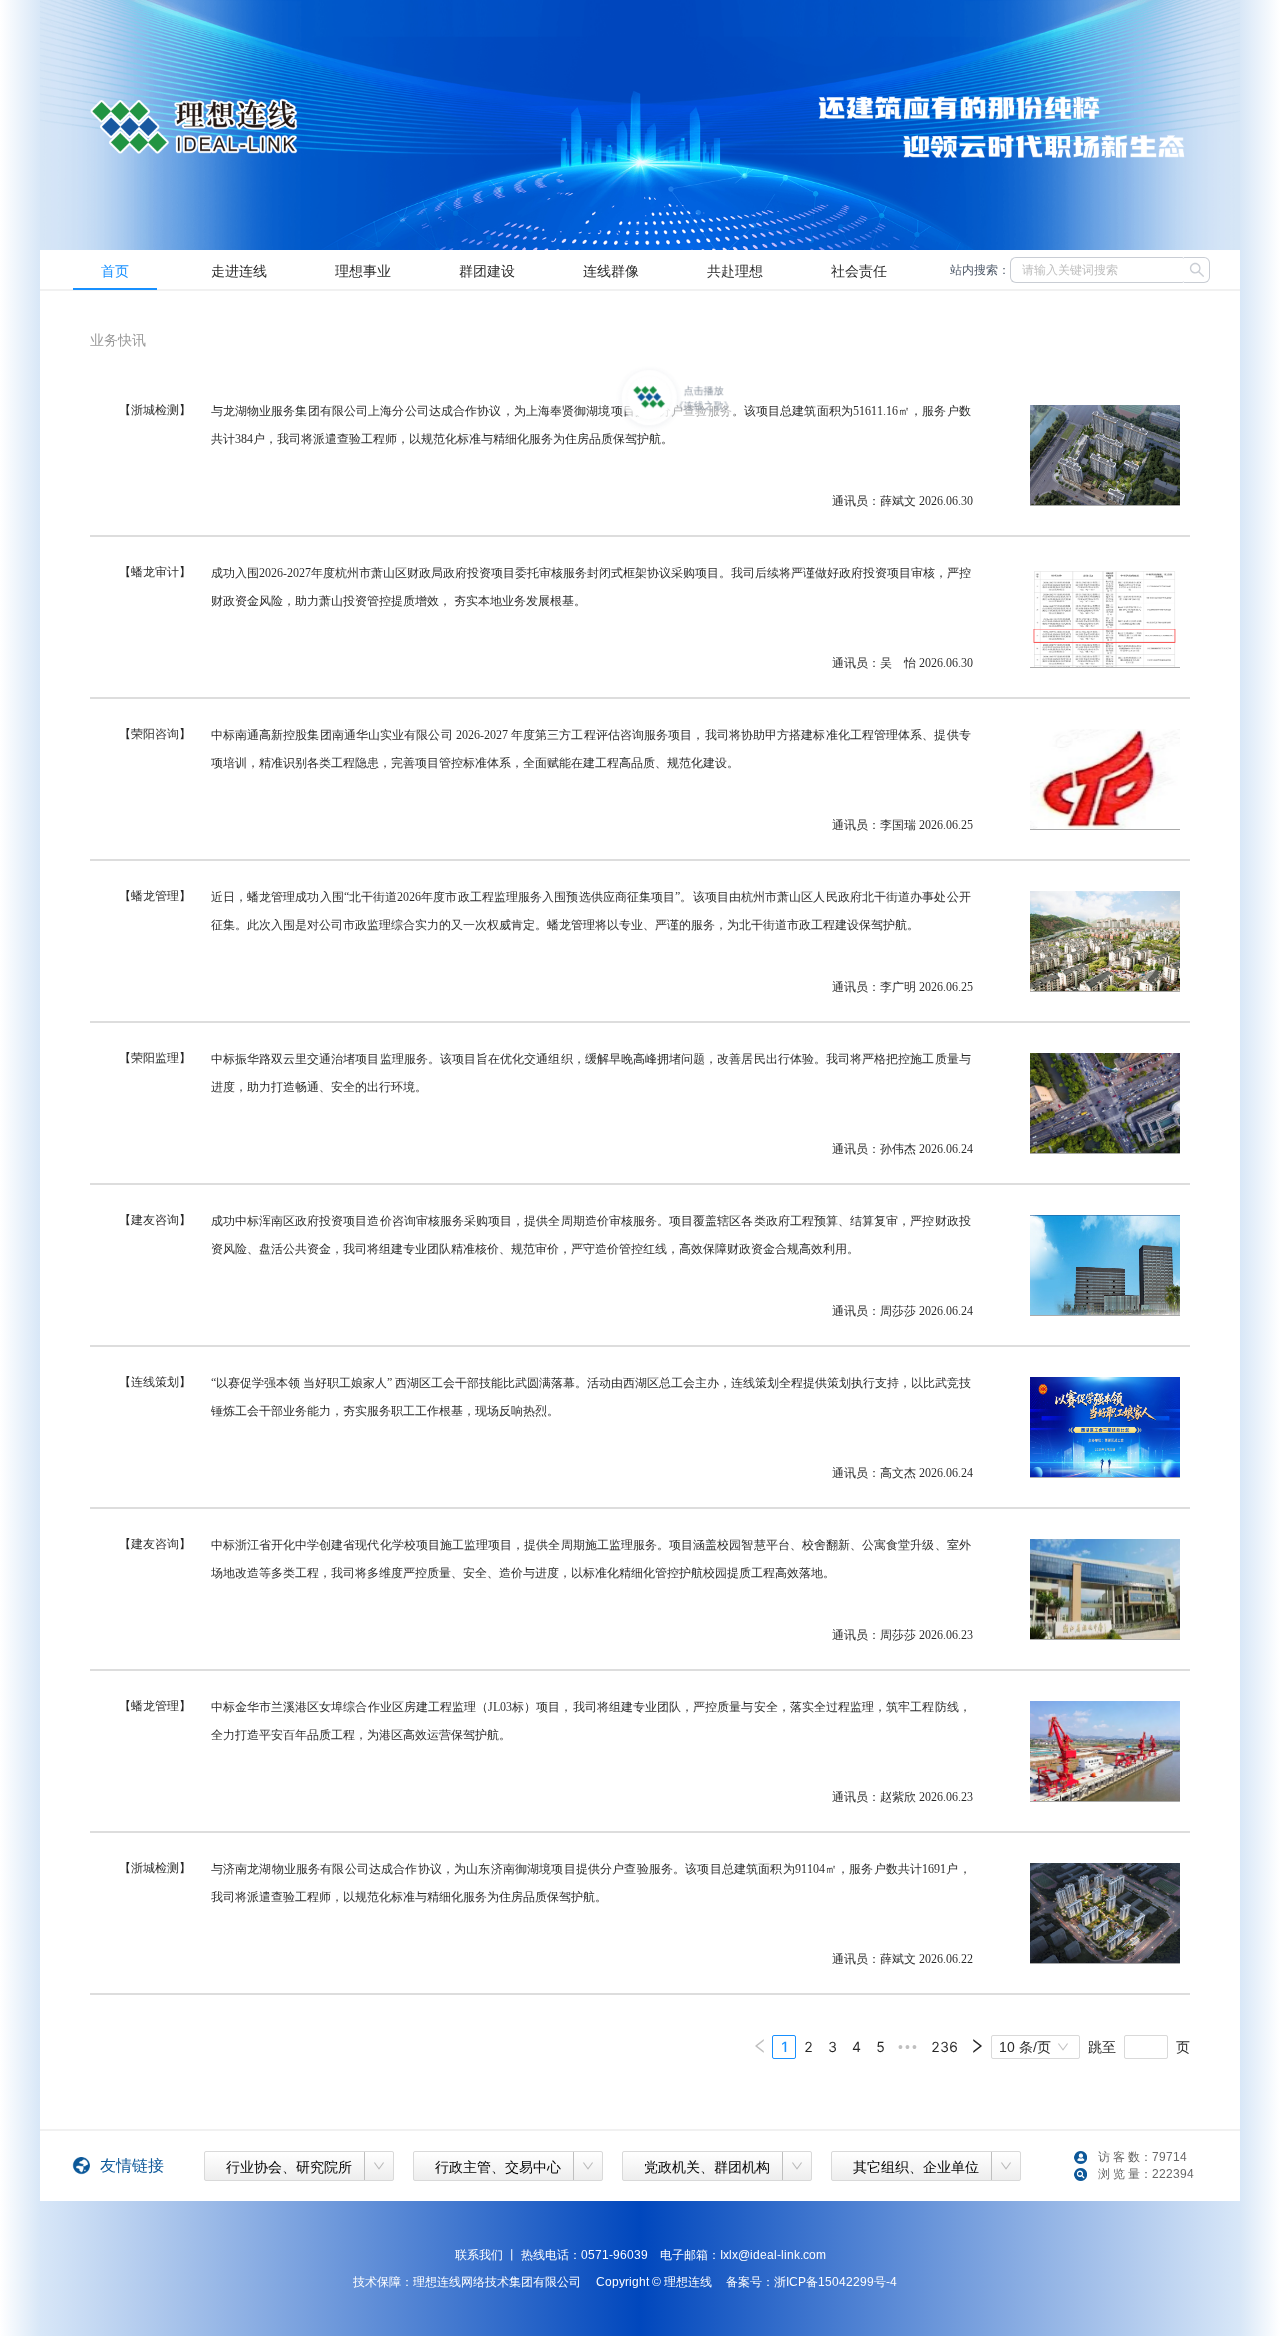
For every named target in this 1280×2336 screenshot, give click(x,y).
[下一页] (977, 2047)
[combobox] (288, 2163)
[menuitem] (115, 270)
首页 (115, 270)
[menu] (493, 269)
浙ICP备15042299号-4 (835, 2282)
